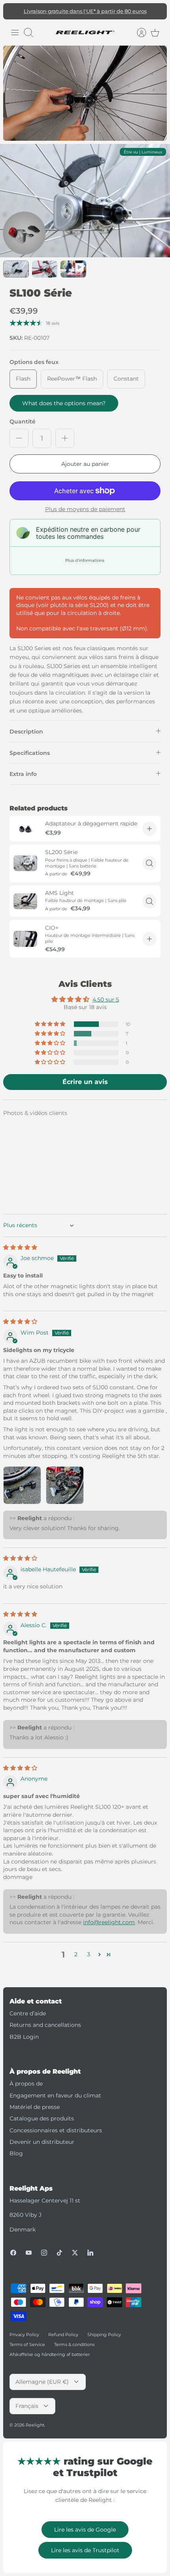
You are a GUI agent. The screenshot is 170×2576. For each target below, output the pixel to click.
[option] (85, 201)
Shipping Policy (104, 2335)
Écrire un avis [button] (85, 1082)
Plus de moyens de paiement (85, 509)
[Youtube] (29, 2253)
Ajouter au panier (85, 464)
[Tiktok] (59, 2253)
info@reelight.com (109, 1922)
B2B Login (24, 2037)
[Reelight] (85, 33)
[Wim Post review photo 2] (65, 1485)
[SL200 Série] (25, 863)
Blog (16, 2153)
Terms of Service (27, 2344)
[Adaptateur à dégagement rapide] (25, 829)
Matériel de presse (35, 2107)
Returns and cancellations (45, 2025)
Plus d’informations (85, 560)
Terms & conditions (74, 2344)
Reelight (35, 2425)
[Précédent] (13, 11)
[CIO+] (25, 939)
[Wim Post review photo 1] (22, 1485)
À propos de (26, 2084)
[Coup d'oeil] (149, 863)
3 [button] (89, 1954)
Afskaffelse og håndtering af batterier (50, 2354)
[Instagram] (44, 2253)
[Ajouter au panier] (149, 829)
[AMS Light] (25, 901)
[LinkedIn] (90, 2253)
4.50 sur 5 (106, 1000)
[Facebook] (13, 2253)
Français (27, 2406)
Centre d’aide (28, 2013)
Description (26, 732)
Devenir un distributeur (42, 2142)
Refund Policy (63, 2335)
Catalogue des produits (42, 2118)
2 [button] (76, 1954)
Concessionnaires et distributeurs (56, 2130)
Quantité (23, 421)
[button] (51, 1024)
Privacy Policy (24, 2335)
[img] (20, 1247)
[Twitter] (75, 2253)
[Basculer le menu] (15, 33)
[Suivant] (157, 11)
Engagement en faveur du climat (55, 2095)
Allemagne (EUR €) (42, 2382)
